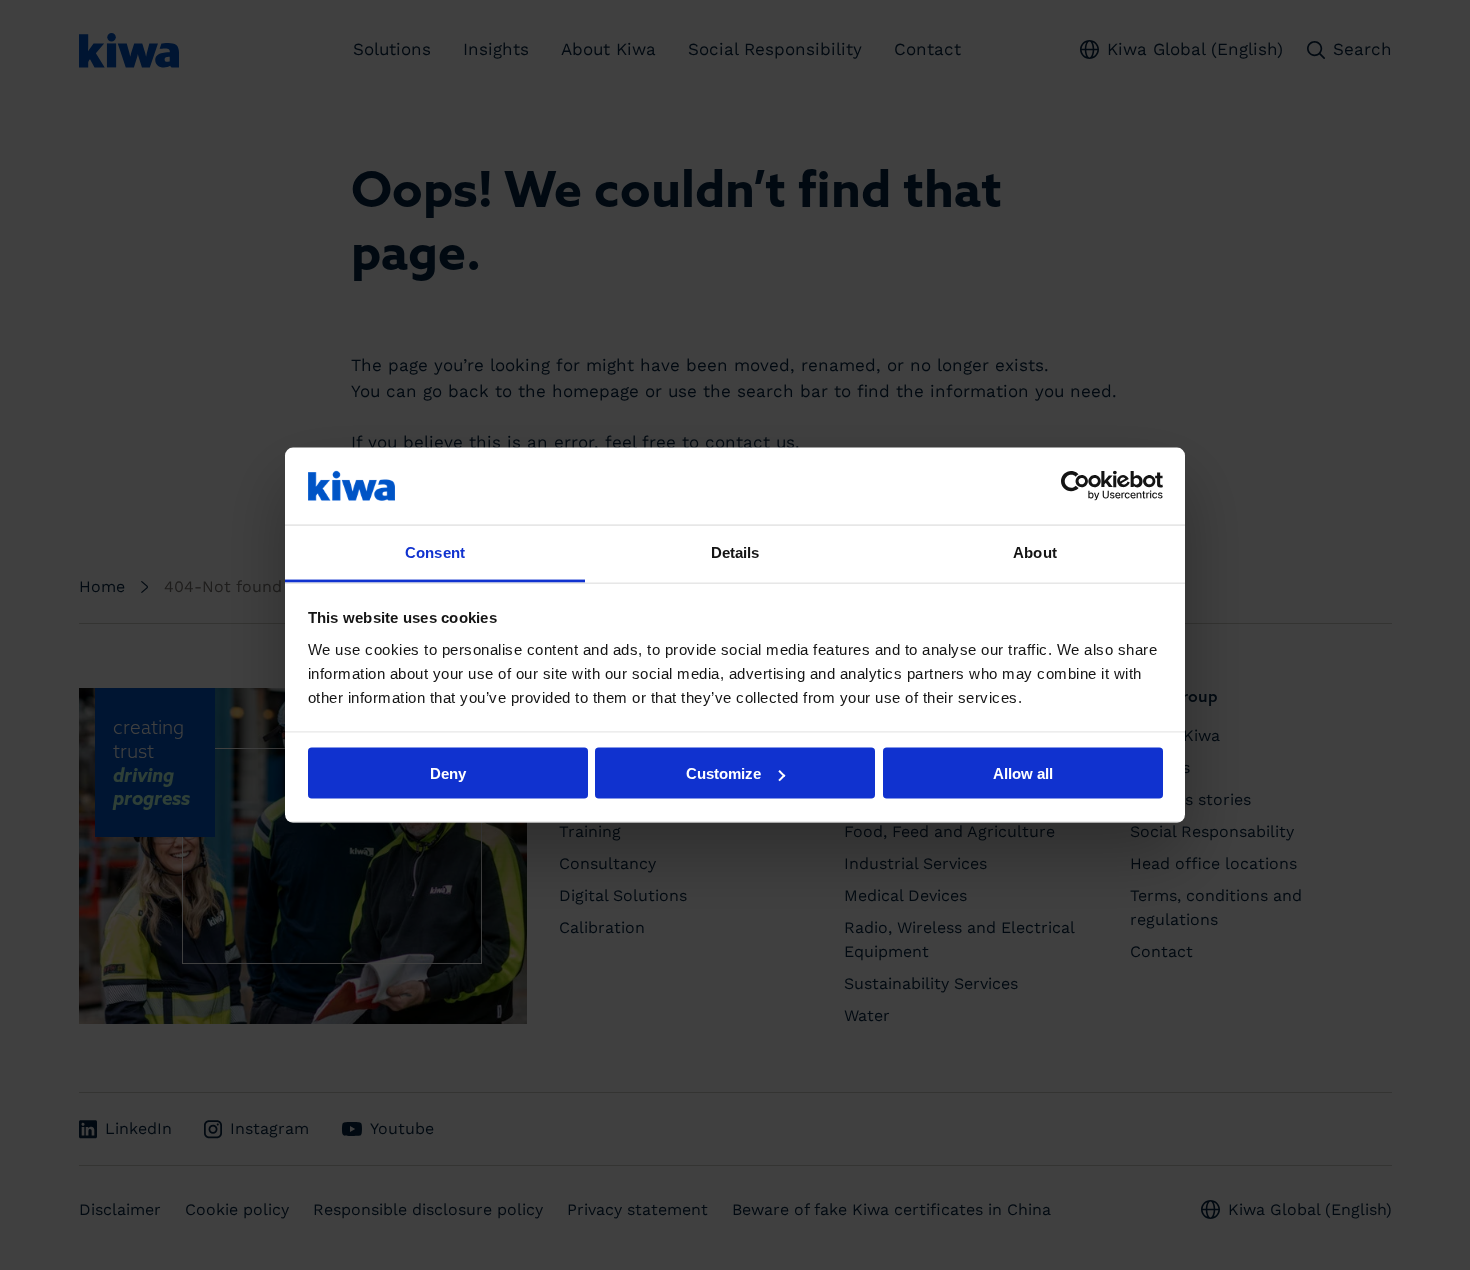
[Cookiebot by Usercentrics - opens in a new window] (1075, 486)
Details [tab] (735, 551)
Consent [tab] (435, 551)
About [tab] (1035, 551)
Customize (723, 773)
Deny (448, 773)
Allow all (1023, 773)
